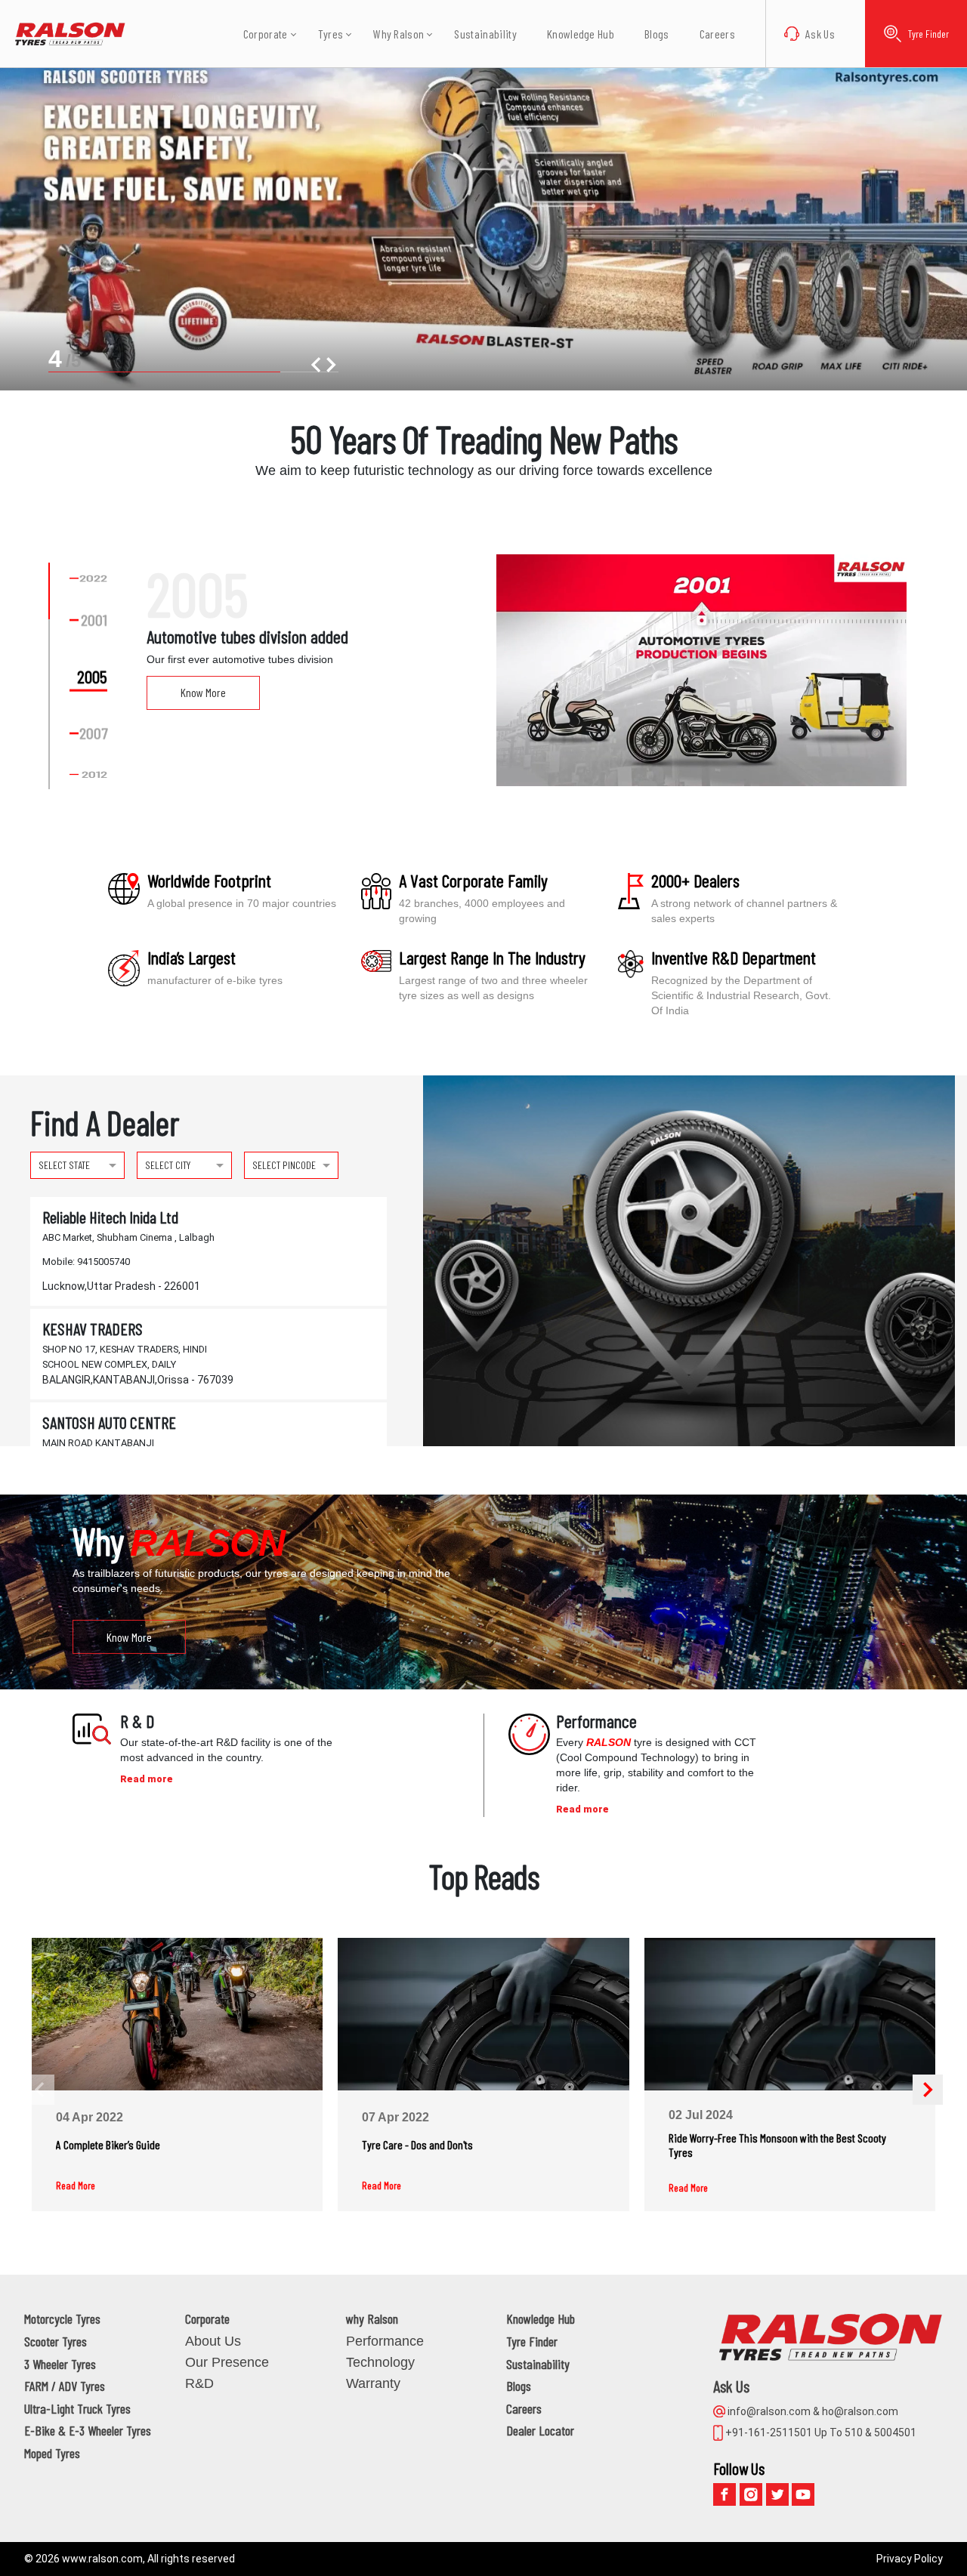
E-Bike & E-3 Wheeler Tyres (88, 2430)
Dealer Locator (540, 2430)
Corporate (207, 2318)
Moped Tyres (52, 2453)
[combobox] (77, 1164)
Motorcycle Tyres (62, 2318)
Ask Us (820, 34)
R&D (199, 2383)
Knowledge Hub (581, 34)
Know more (129, 1636)
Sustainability (485, 34)
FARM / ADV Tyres (65, 2386)
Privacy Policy (910, 2559)
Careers (717, 34)
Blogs (657, 34)
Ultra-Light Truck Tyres (77, 2408)
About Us (213, 2341)
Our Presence (227, 2362)
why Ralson (372, 2318)
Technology (380, 2362)
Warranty (373, 2383)
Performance (385, 2341)
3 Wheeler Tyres (60, 2364)
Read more (147, 1779)
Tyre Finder (928, 34)
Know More (203, 692)
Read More (76, 2186)
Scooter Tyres (56, 2341)
